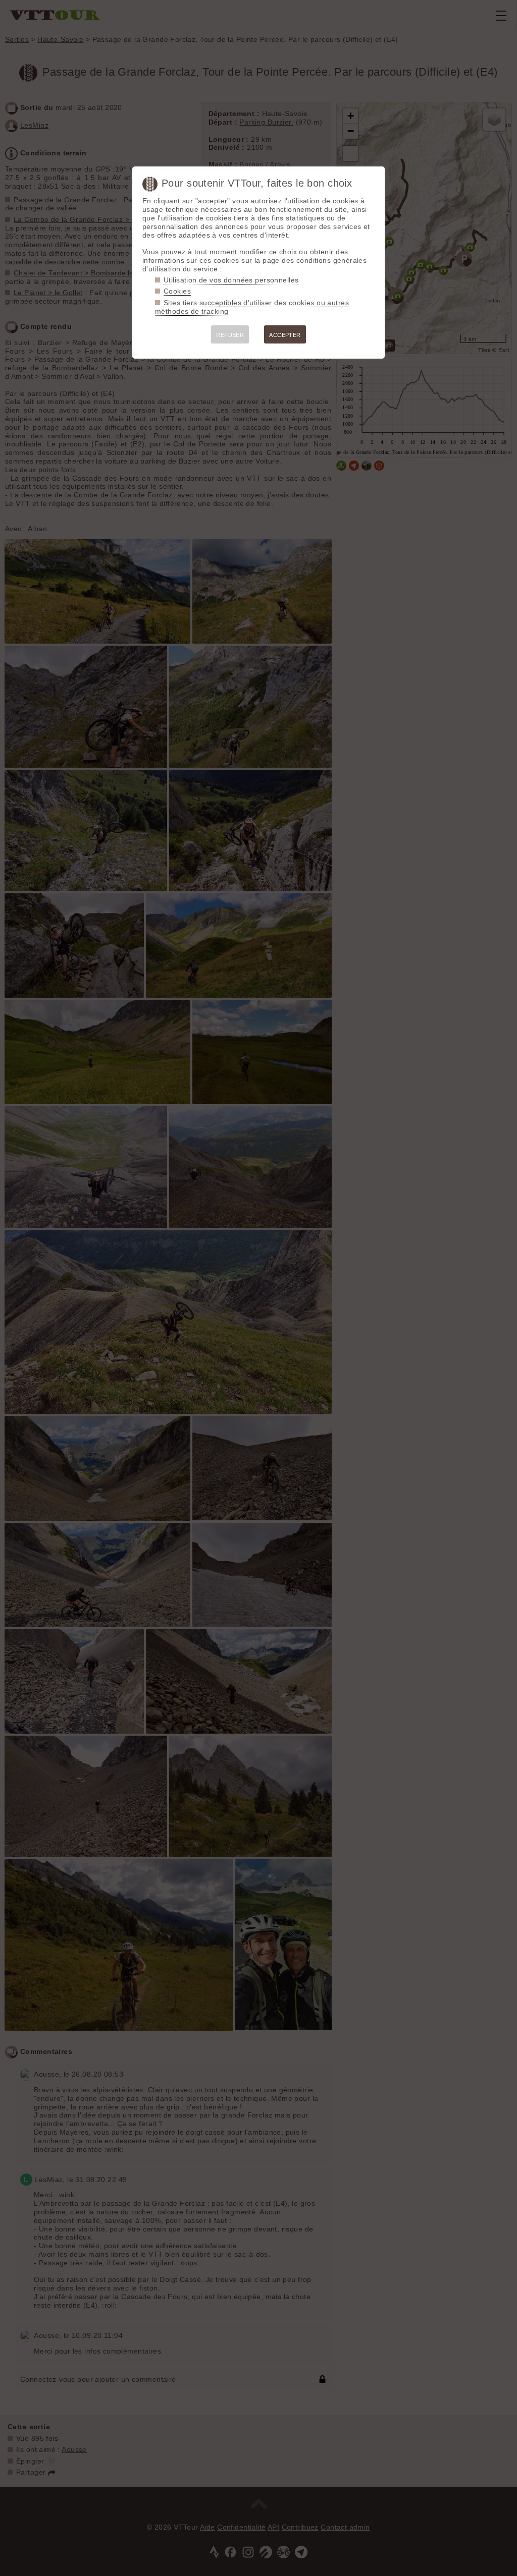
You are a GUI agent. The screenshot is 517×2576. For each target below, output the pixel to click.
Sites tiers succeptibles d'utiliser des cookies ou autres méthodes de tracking (252, 307)
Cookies (177, 291)
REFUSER (230, 335)
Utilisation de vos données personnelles (231, 280)
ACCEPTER (285, 335)
